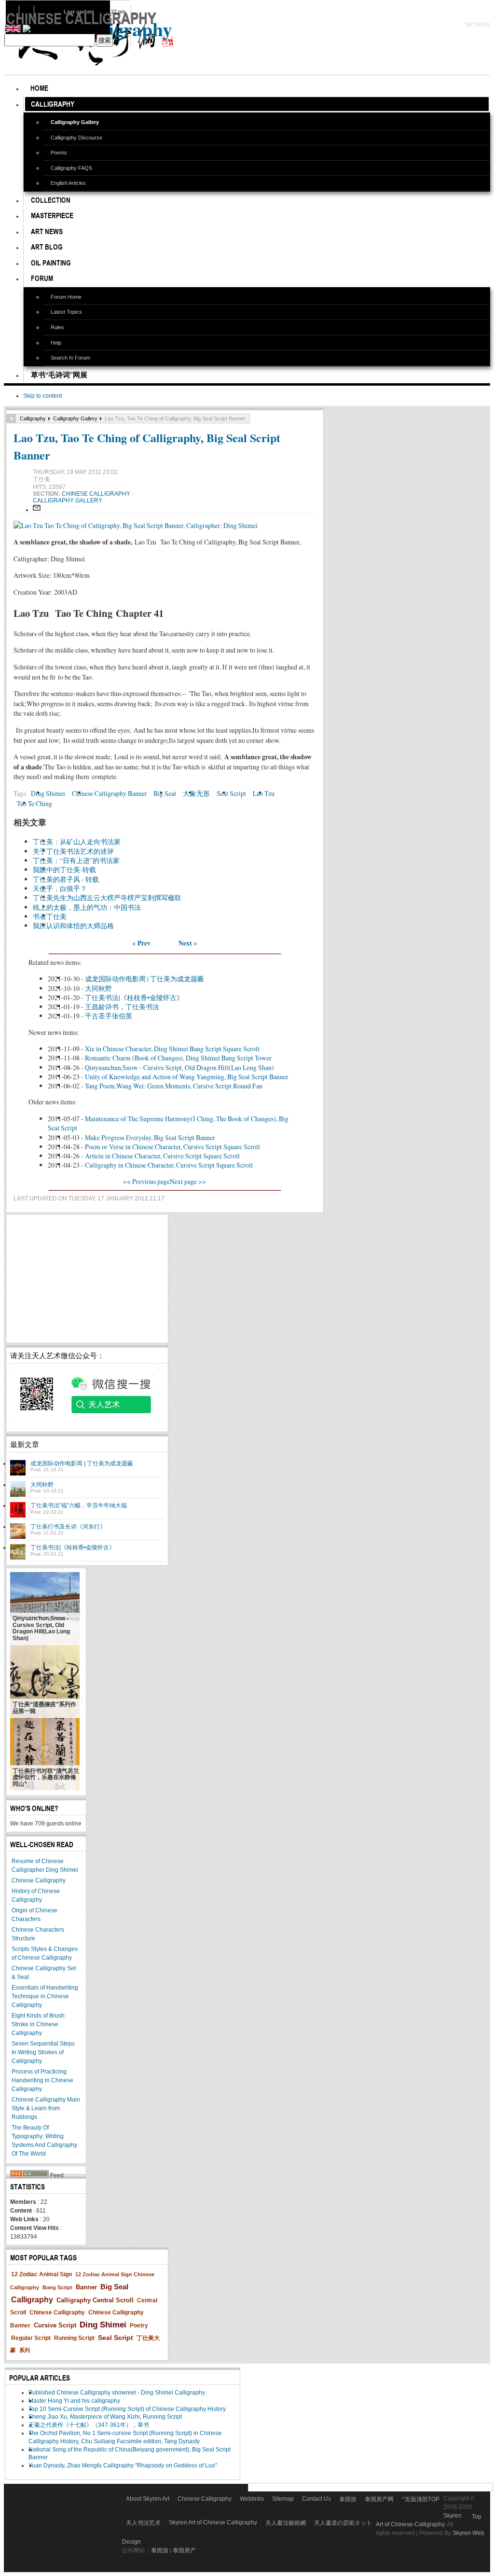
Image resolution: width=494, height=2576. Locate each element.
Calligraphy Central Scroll (95, 2300)
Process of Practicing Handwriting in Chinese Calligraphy (42, 2080)
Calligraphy (33, 418)
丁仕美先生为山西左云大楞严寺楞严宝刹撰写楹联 (107, 898)
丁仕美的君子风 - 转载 (66, 879)
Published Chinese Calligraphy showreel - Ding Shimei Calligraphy (117, 2393)
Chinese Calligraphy (97, 494)
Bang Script (57, 2287)
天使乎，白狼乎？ (60, 888)
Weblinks (252, 2499)
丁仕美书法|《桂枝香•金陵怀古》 (134, 997)
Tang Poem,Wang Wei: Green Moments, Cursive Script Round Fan (174, 1086)
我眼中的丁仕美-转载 (64, 870)
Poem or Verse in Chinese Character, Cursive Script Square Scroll (172, 1147)
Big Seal (165, 793)
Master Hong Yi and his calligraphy (74, 2401)
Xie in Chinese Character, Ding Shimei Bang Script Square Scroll (172, 1049)
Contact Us (316, 2499)
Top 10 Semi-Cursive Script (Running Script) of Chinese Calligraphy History (127, 2409)
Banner (86, 2287)
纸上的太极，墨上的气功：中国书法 (87, 907)
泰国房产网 (379, 2499)
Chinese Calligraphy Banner (110, 793)
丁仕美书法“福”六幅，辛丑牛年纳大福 (79, 1505)
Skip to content (42, 396)
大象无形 (196, 793)
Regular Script (31, 2338)
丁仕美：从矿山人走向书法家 (77, 842)
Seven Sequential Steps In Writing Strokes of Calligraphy (43, 2052)
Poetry (139, 2325)
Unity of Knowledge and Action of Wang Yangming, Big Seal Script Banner (187, 1077)
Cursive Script (55, 2325)
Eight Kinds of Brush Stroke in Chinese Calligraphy (38, 2024)
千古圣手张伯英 (109, 1016)
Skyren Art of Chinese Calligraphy (213, 2522)
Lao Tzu (264, 793)
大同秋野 (98, 988)
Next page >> (188, 1181)
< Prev (141, 943)
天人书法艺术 (143, 2523)
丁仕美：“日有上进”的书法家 (76, 860)
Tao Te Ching (34, 803)
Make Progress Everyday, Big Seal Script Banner (150, 1137)
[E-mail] (37, 510)
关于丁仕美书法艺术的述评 (73, 851)
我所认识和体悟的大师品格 (73, 926)
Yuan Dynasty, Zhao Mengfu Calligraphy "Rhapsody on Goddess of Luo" (123, 2465)
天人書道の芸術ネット (343, 2523)
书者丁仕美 (50, 916)
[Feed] (29, 2175)
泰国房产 (184, 2550)
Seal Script (231, 793)
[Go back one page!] (11, 418)
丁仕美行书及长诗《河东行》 (68, 1527)
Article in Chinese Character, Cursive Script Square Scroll (162, 1156)
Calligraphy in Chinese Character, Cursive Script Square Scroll (169, 1165)
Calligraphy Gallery (75, 418)
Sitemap (283, 2499)
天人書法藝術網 (286, 2523)
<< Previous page (146, 1181)
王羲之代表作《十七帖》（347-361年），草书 (89, 2425)
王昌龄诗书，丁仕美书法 (122, 1007)
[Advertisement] (87, 1279)
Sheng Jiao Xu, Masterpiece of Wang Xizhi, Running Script (105, 2417)
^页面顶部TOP (421, 2499)
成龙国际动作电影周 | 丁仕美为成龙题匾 (144, 979)
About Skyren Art (148, 2499)
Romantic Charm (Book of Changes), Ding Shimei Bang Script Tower (178, 1058)
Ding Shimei (48, 793)
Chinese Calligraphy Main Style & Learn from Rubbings (46, 2108)
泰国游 (348, 2499)
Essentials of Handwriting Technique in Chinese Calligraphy (45, 1996)
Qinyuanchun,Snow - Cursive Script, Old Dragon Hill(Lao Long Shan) (179, 1067)
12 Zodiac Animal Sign (41, 2274)
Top (477, 2517)
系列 (25, 2350)
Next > (188, 943)
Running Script (74, 2338)
